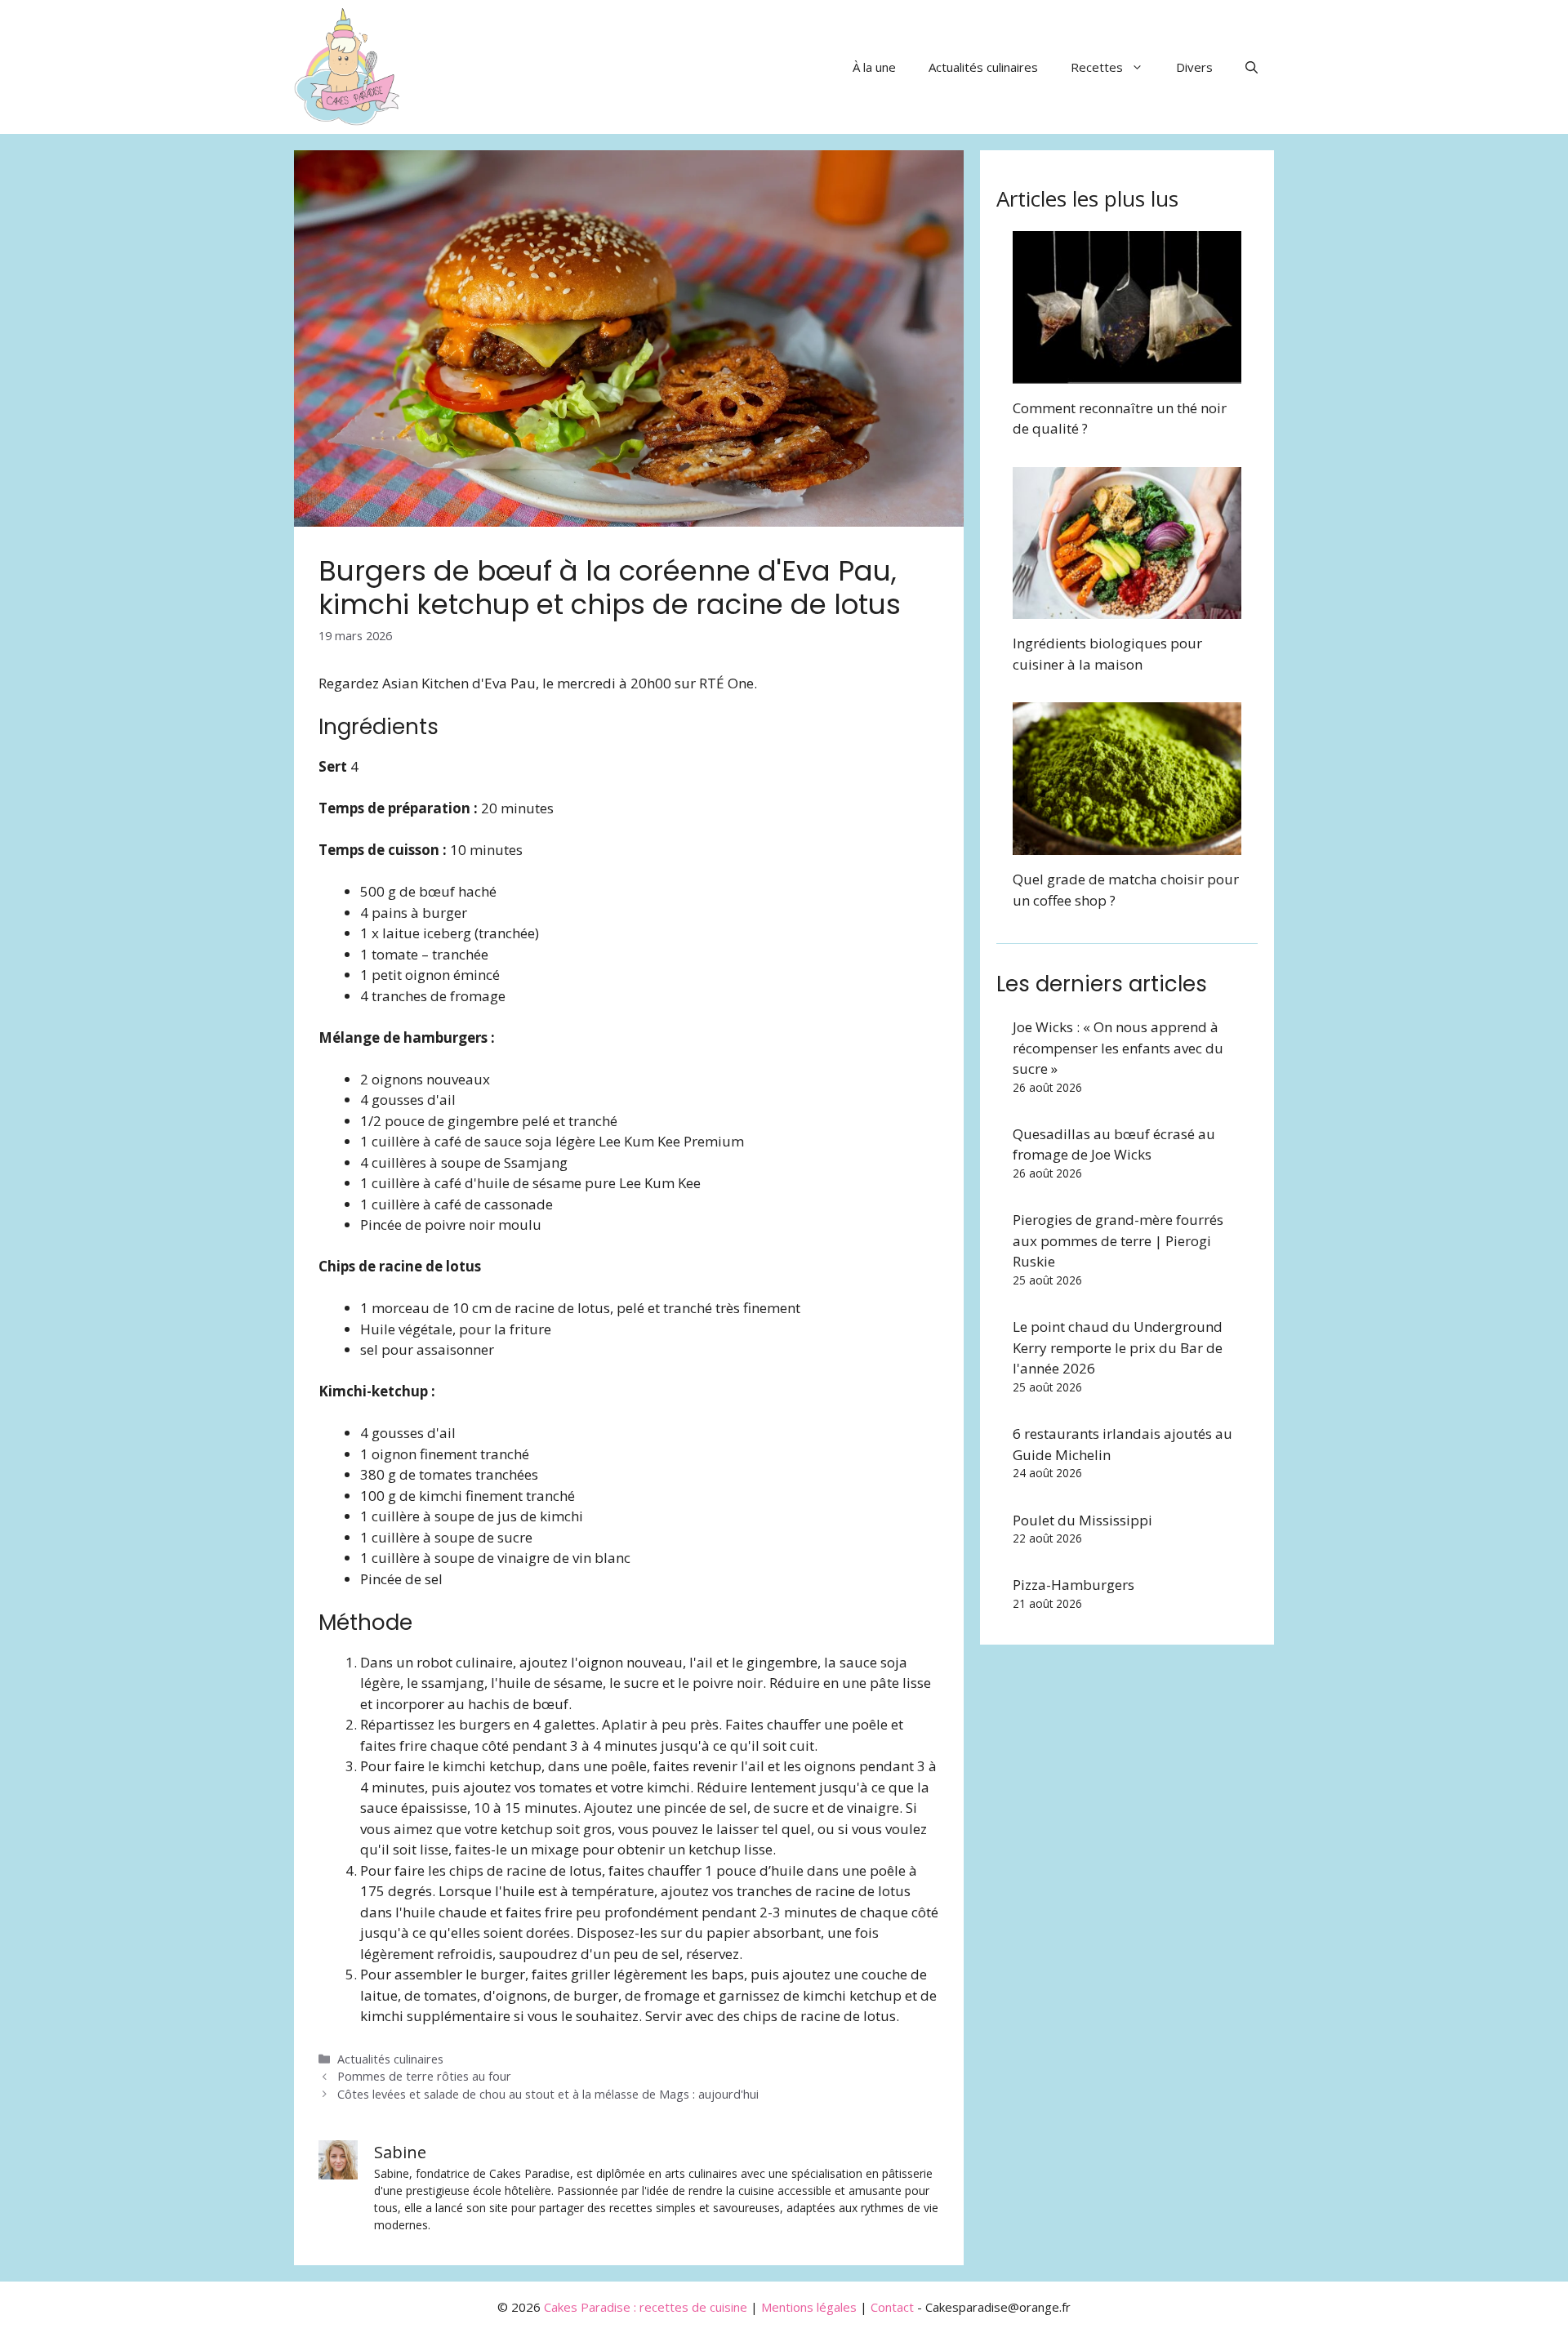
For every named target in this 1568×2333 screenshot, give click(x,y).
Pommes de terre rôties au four (424, 2076)
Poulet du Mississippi (1082, 1520)
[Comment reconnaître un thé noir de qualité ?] (1127, 373)
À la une (874, 67)
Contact (892, 2307)
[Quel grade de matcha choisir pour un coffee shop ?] (1127, 845)
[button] (1252, 67)
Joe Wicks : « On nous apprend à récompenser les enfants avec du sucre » (1118, 1048)
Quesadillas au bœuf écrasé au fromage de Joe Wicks (1114, 1144)
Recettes (1097, 67)
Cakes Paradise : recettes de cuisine (646, 2307)
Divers (1194, 67)
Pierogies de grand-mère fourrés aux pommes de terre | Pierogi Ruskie (1118, 1240)
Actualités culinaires (983, 67)
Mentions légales (809, 2307)
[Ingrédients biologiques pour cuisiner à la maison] (1127, 609)
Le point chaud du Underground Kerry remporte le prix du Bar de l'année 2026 (1118, 1347)
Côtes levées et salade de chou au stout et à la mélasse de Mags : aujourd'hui (548, 2094)
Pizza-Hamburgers (1074, 1585)
